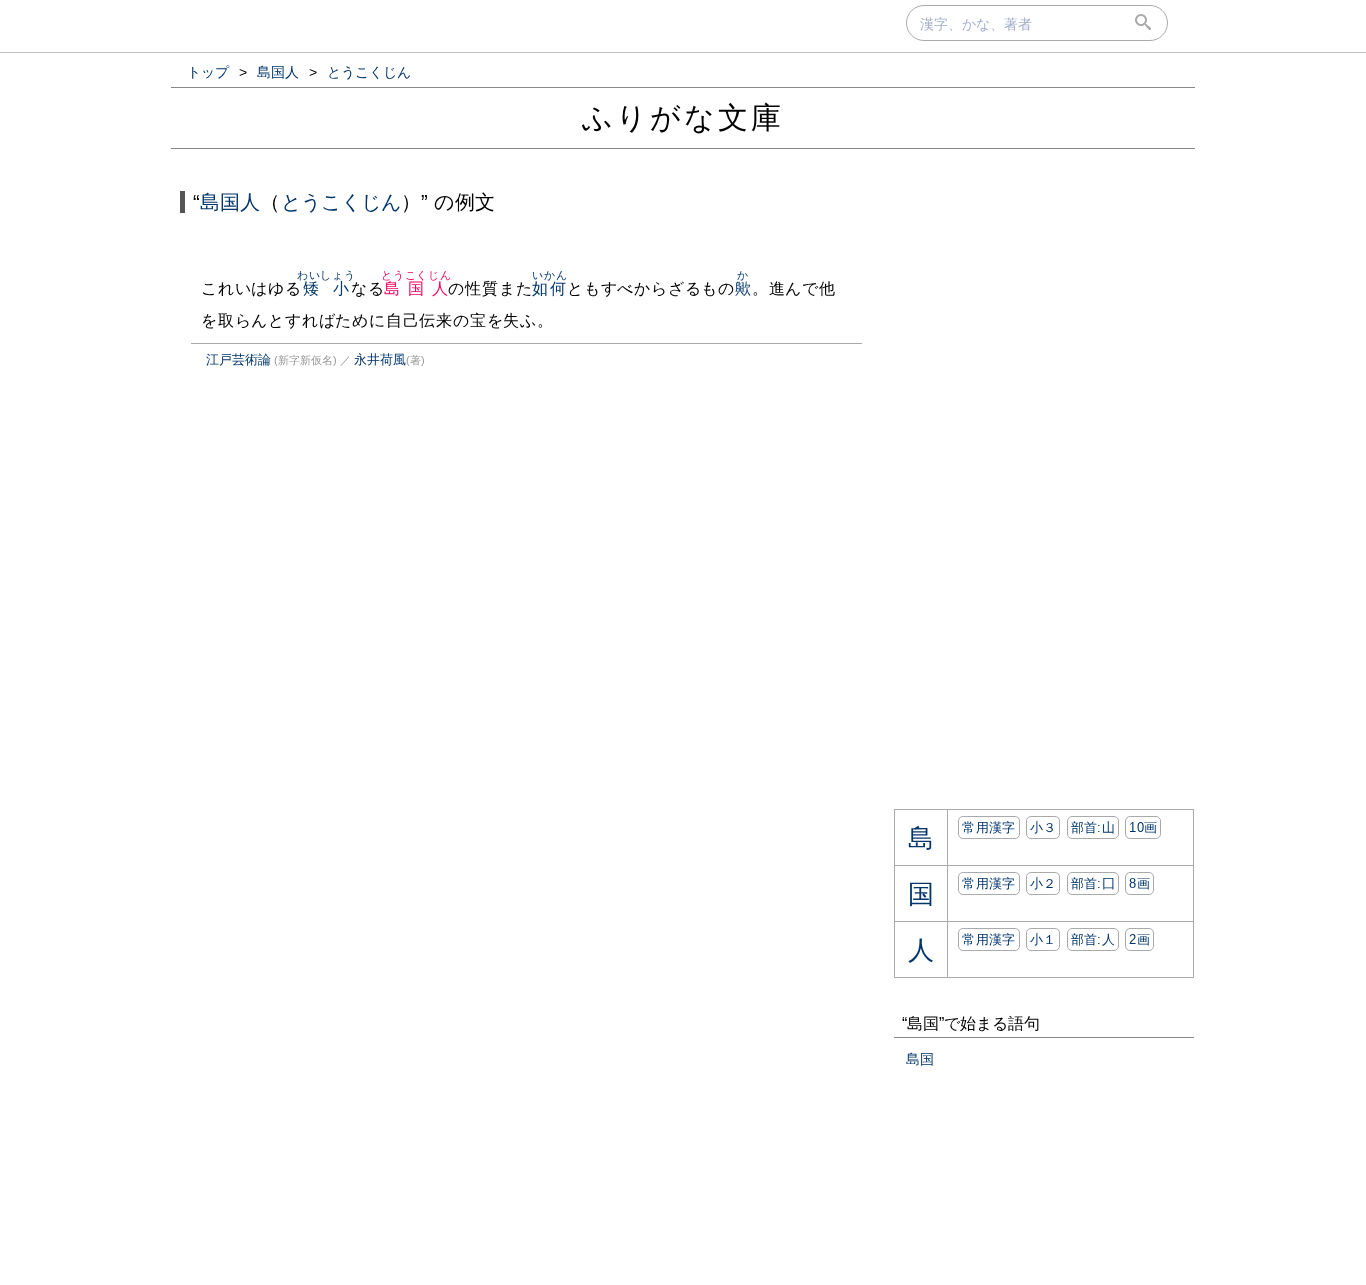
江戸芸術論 (238, 359)
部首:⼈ (1093, 939)
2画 (1139, 939)
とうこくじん (341, 202)
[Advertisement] (347, 592)
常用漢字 (988, 827)
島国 (920, 1059)
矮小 (326, 288)
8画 (1139, 883)
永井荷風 (380, 359)
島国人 (230, 202)
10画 (1143, 827)
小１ (1043, 939)
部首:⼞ (1093, 883)
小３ (1043, 827)
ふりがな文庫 (683, 117)
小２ (1043, 883)
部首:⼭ (1093, 827)
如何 (549, 288)
